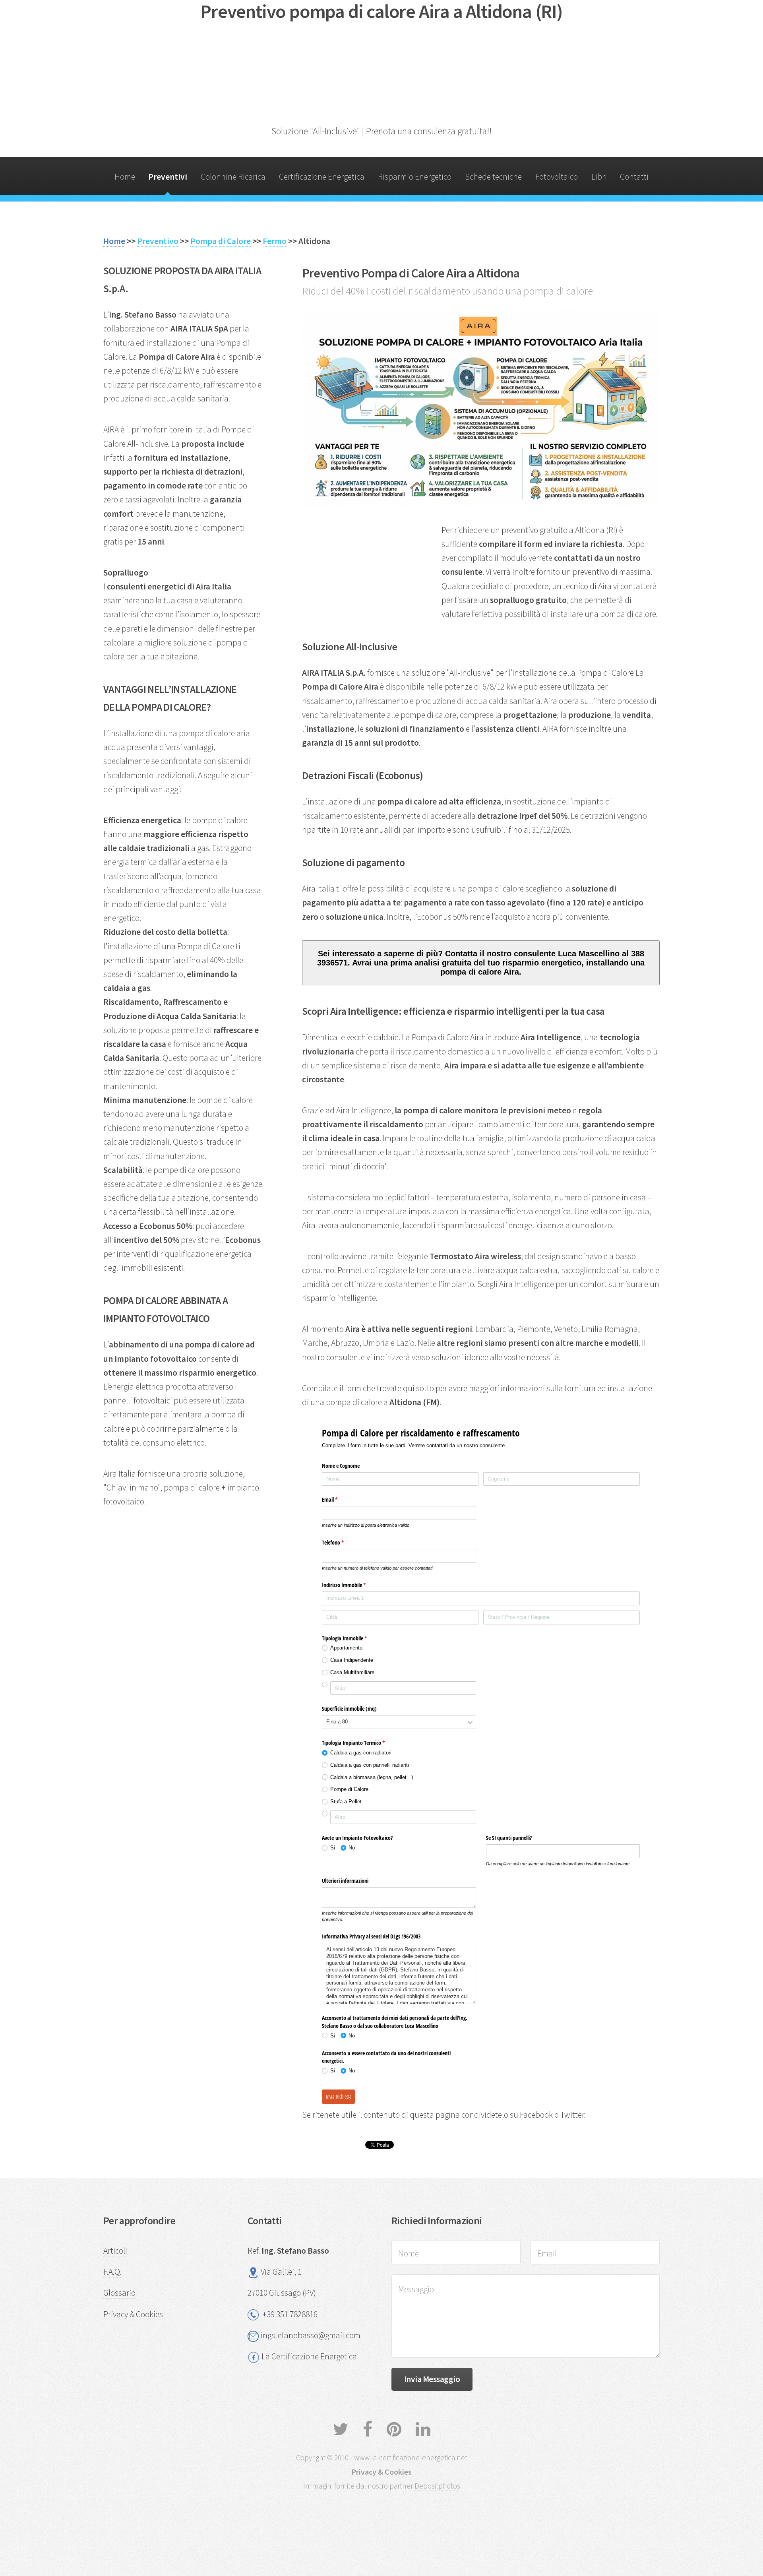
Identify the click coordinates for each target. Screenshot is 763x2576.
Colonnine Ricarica (233, 177)
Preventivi (168, 177)
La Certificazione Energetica (309, 2356)
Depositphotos (437, 2486)
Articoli (115, 2251)
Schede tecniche (493, 177)
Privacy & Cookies (133, 2314)
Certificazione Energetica (322, 177)
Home (125, 177)
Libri (599, 177)
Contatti (634, 177)
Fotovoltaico (557, 177)
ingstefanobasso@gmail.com (311, 2335)
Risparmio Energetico (415, 177)
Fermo (275, 241)
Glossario (119, 2293)
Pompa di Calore (221, 241)
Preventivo (158, 241)
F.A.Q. (112, 2272)
